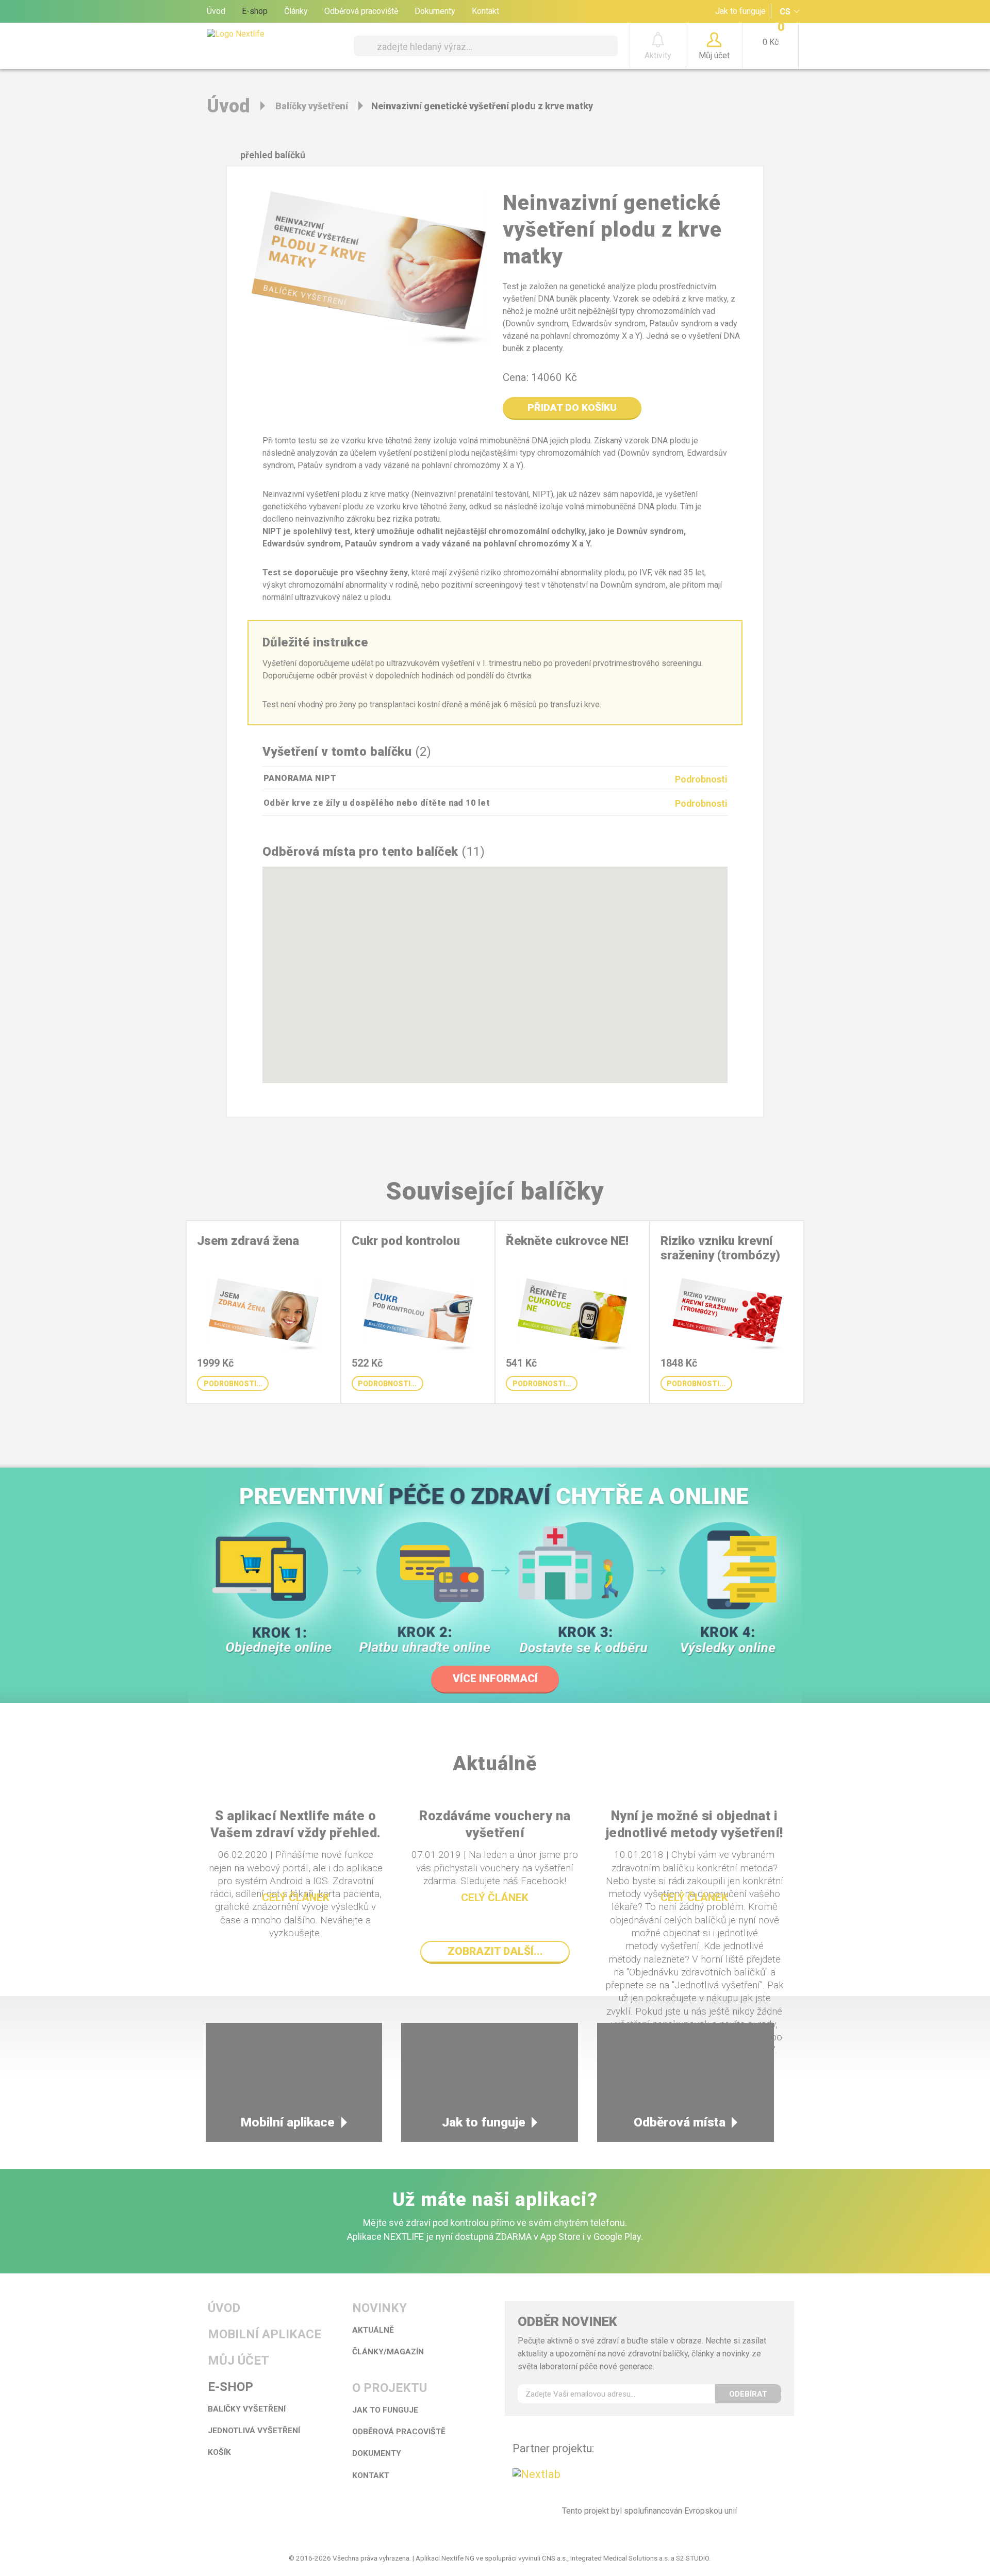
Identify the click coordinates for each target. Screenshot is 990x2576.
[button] (513, 1030)
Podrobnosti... (233, 1384)
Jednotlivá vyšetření (254, 2431)
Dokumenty (435, 11)
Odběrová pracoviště (361, 11)
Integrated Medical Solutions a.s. (620, 2558)
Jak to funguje (740, 11)
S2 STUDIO (692, 2558)
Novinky (379, 2308)
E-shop (255, 11)
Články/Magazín (388, 2352)
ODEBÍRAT (748, 2394)
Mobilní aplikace (288, 2122)
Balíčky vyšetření (312, 106)
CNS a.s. (555, 2558)
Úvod (216, 11)
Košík (219, 2452)
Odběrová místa (680, 2122)
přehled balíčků (273, 155)
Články (296, 11)
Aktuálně (373, 2330)
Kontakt (485, 11)
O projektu (390, 2388)
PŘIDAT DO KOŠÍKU (572, 408)
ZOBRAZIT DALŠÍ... (495, 1951)
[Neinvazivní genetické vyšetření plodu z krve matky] (367, 275)
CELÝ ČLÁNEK (296, 1898)
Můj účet (238, 2361)
